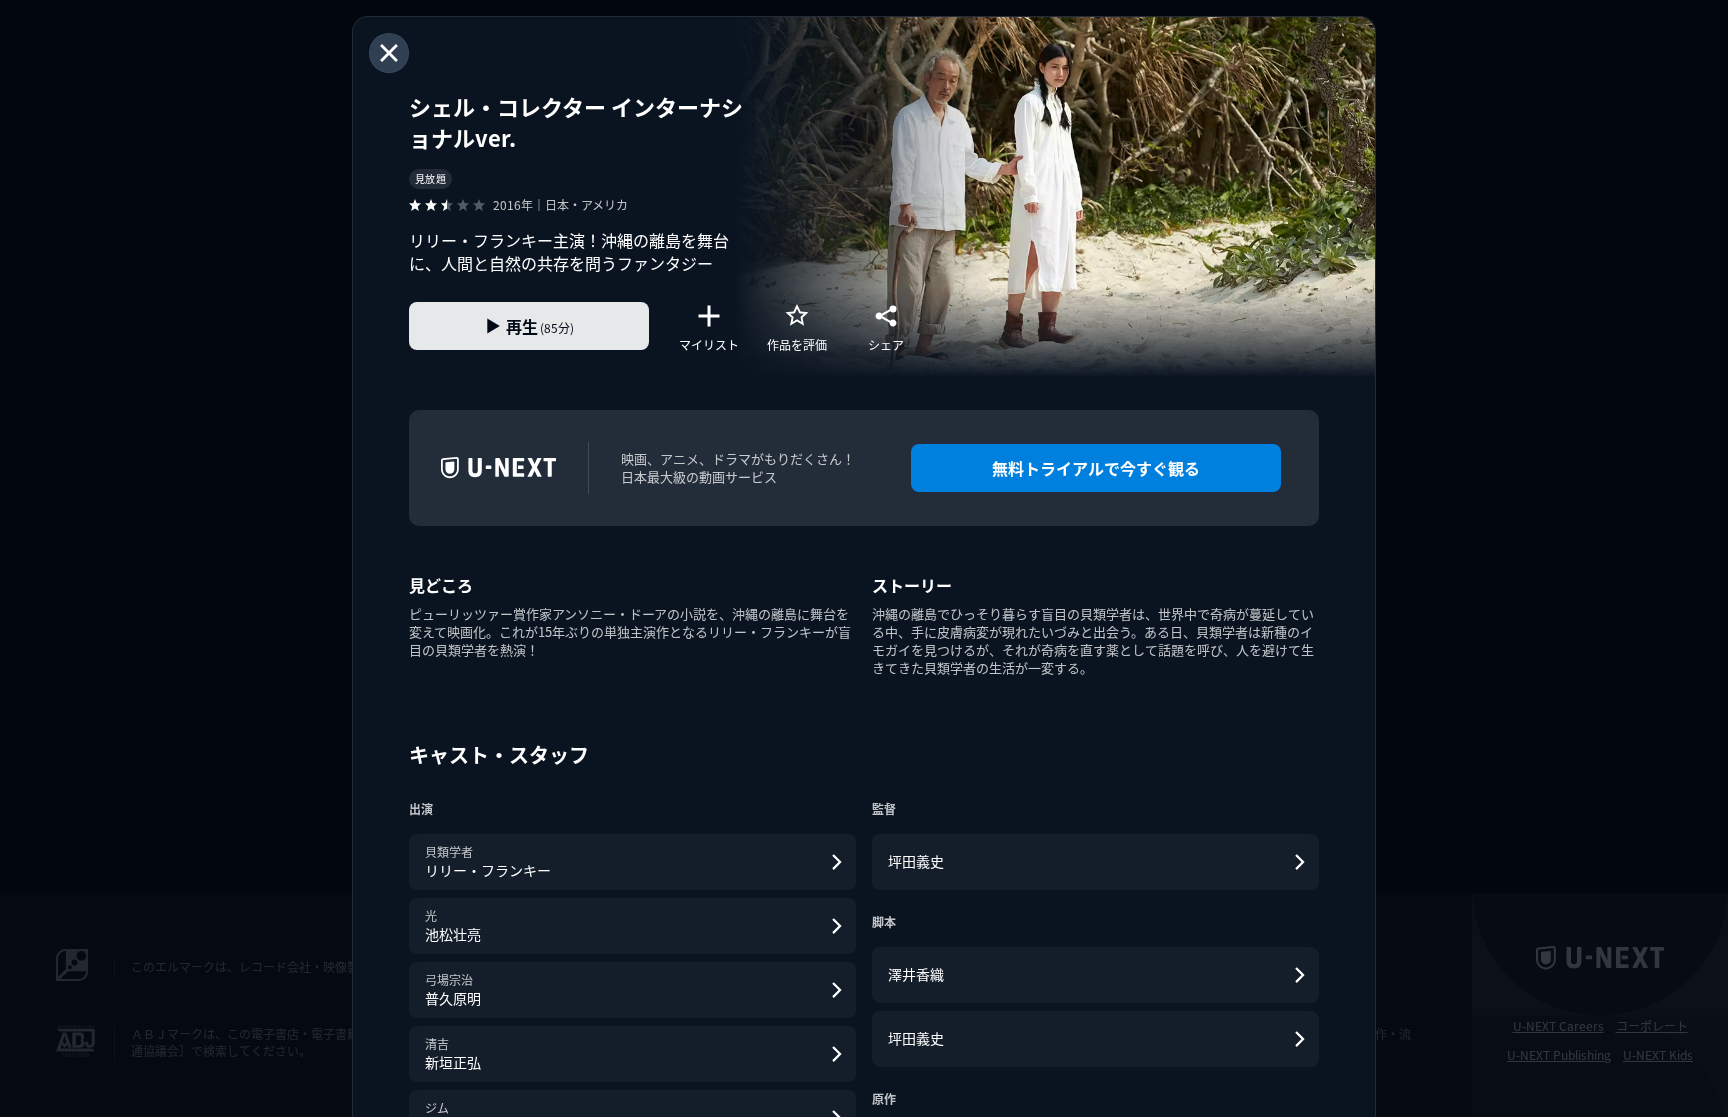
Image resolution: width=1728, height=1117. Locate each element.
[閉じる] (389, 53)
